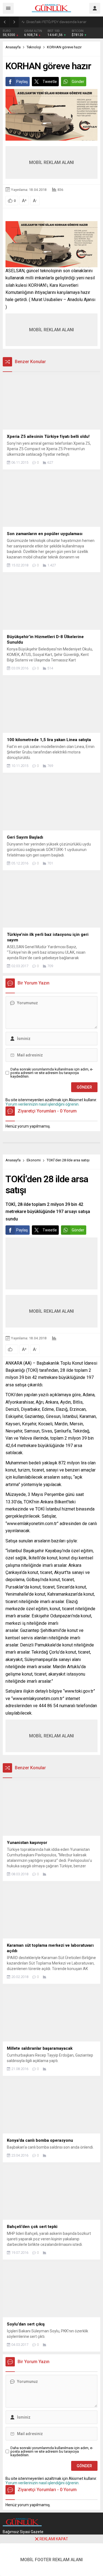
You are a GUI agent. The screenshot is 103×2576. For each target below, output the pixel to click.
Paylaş (22, 82)
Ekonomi (34, 1160)
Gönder (78, 82)
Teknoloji (34, 47)
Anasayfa (13, 47)
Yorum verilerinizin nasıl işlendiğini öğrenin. (42, 1104)
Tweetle (50, 82)
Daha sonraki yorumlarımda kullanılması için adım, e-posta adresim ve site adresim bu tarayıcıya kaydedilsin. (52, 1073)
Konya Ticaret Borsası (43, 22)
